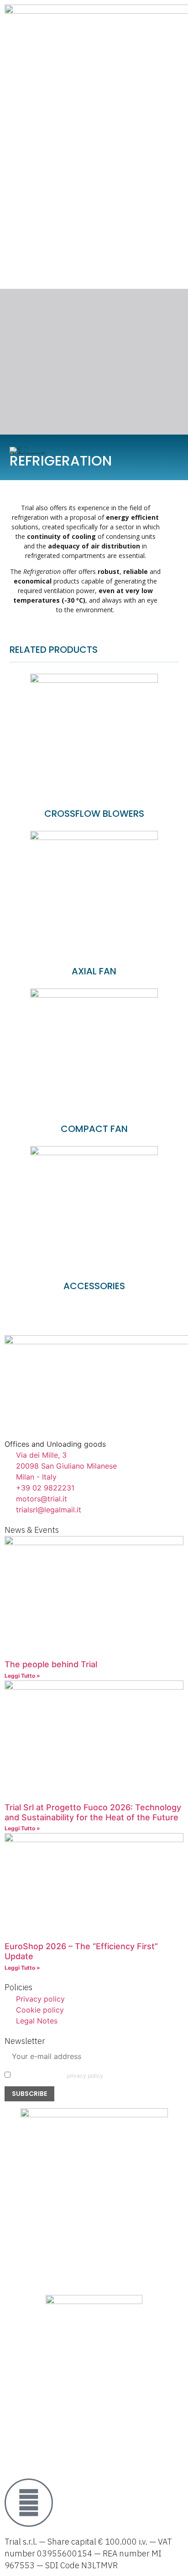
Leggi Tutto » (22, 1676)
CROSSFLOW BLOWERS (94, 814)
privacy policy (85, 2076)
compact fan (94, 1129)
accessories (94, 1286)
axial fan (94, 971)
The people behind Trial (51, 1664)
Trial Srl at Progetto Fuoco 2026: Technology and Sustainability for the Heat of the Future (93, 1812)
